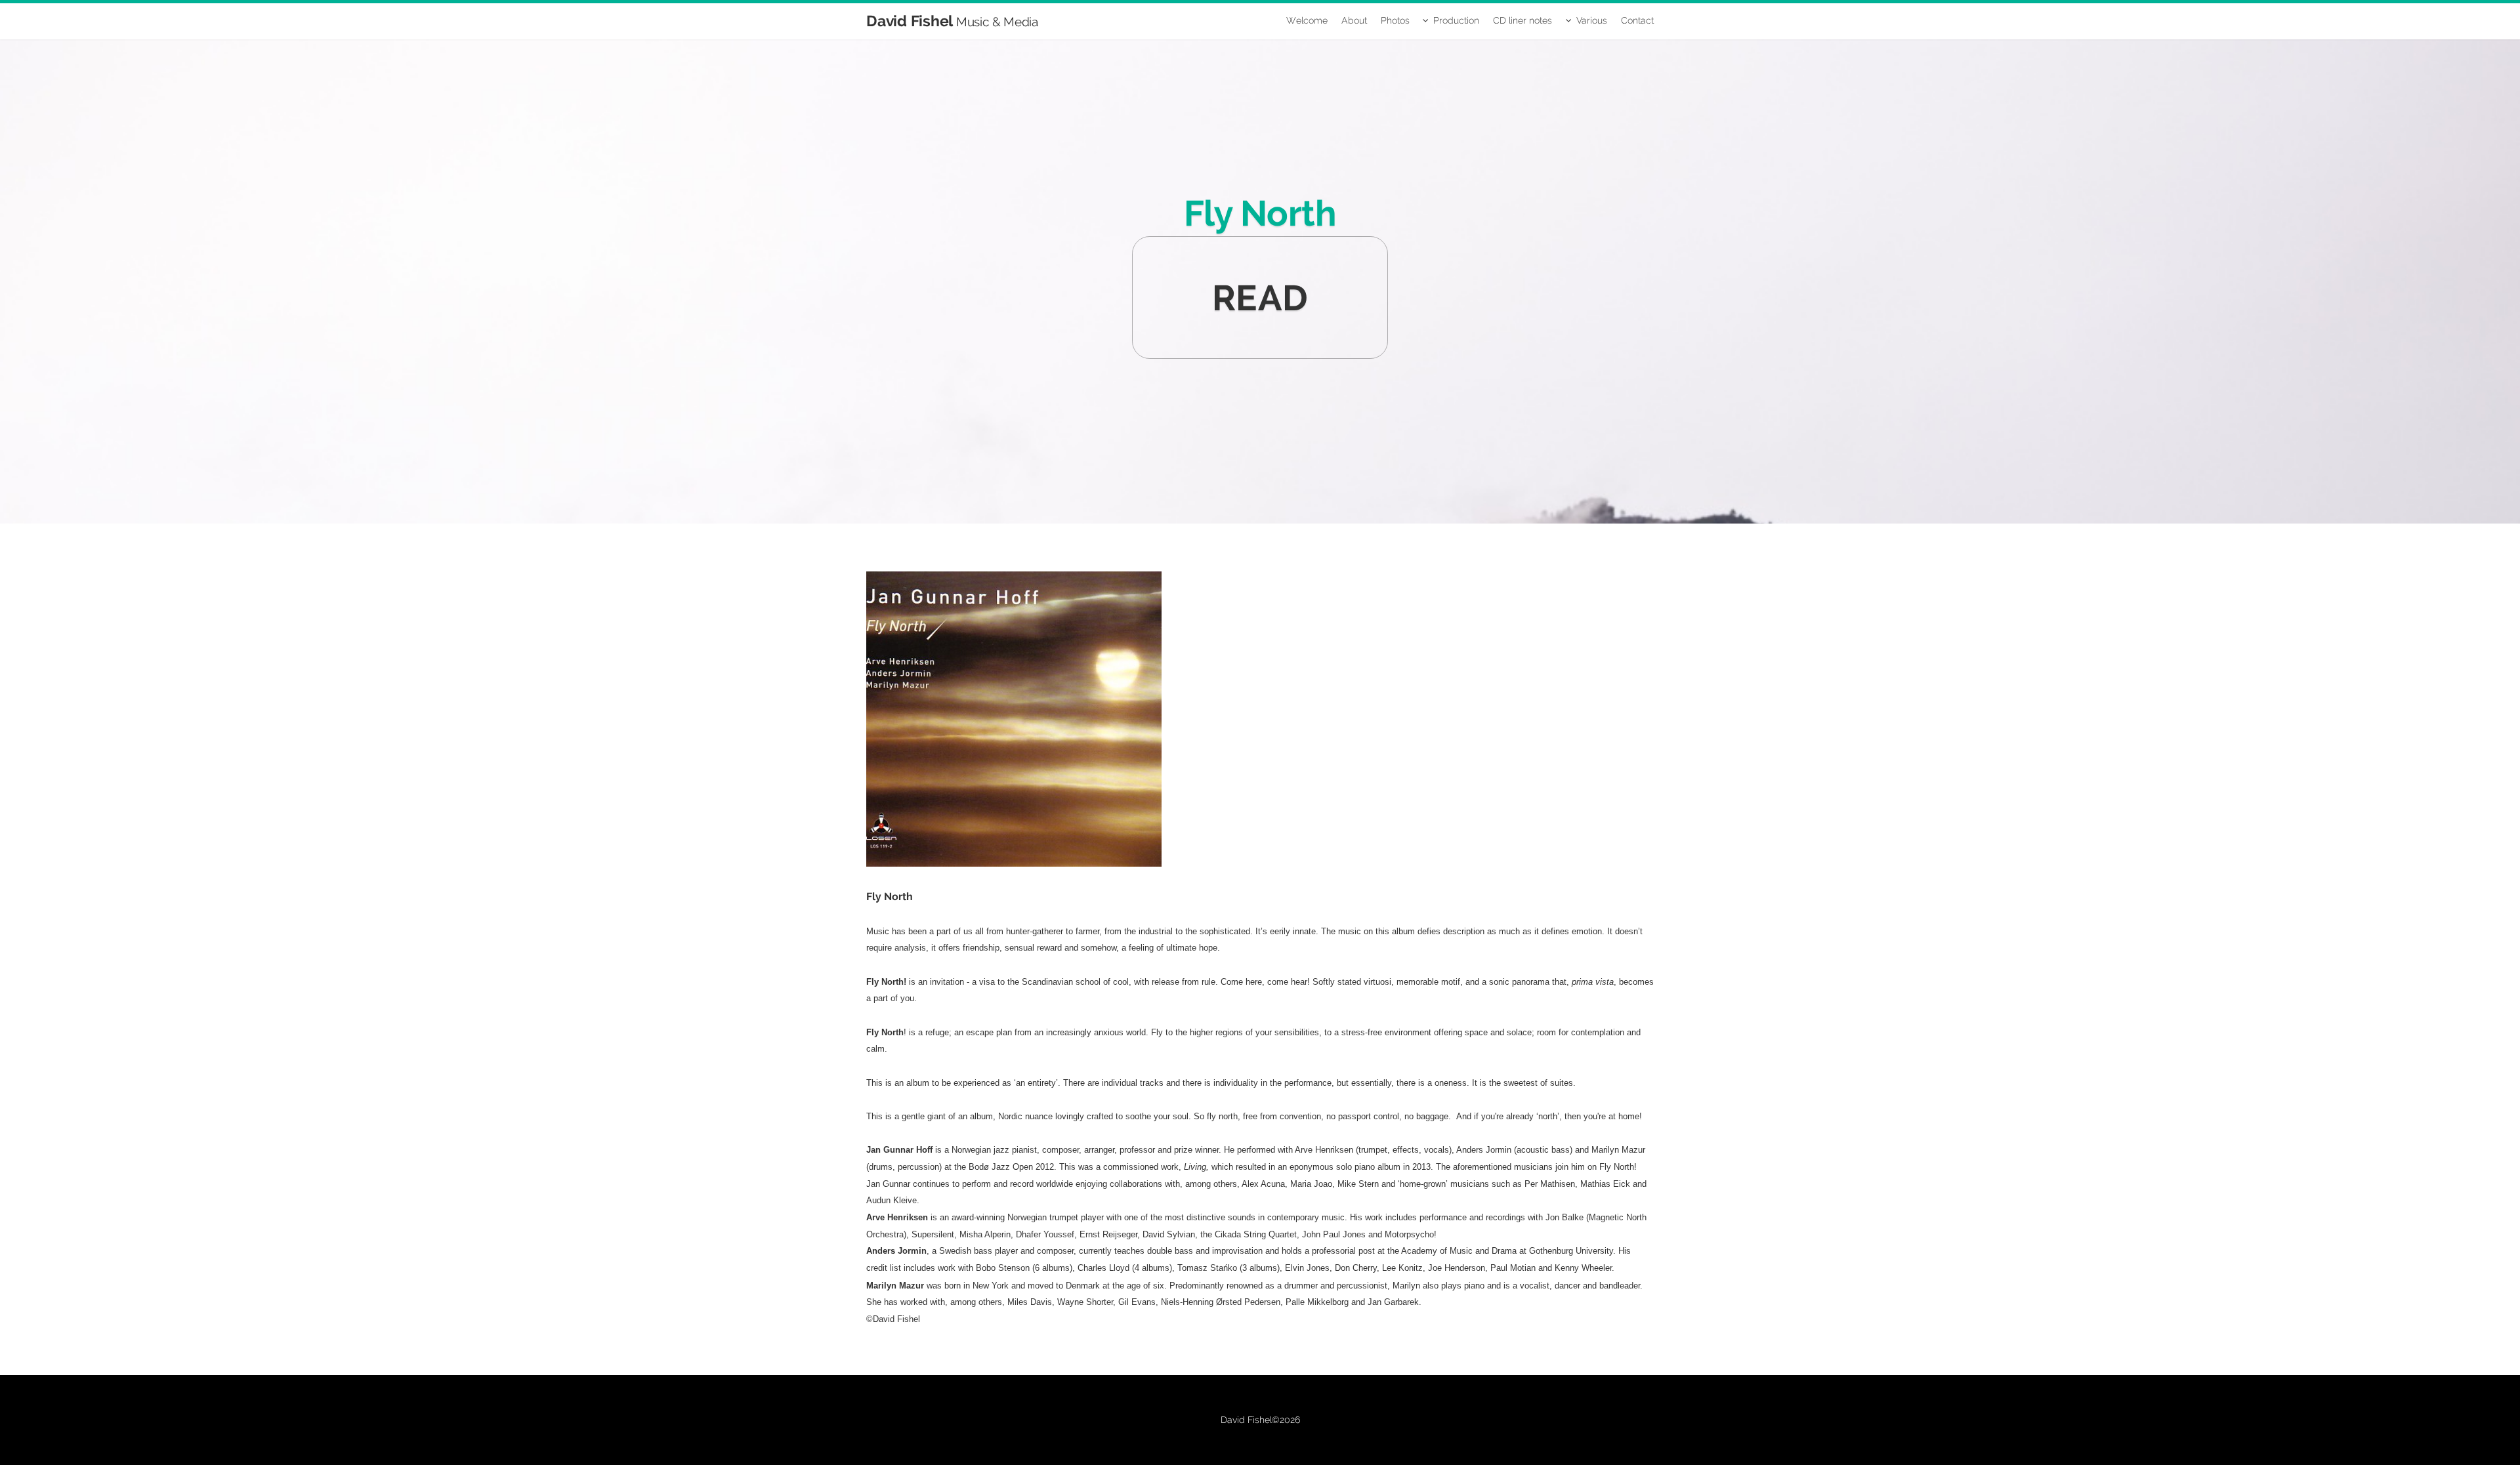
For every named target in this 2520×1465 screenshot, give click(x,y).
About (1354, 20)
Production (1456, 20)
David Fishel (952, 21)
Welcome (1307, 20)
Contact (1637, 20)
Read (1260, 298)
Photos (1395, 20)
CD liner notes (1522, 20)
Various (1592, 20)
